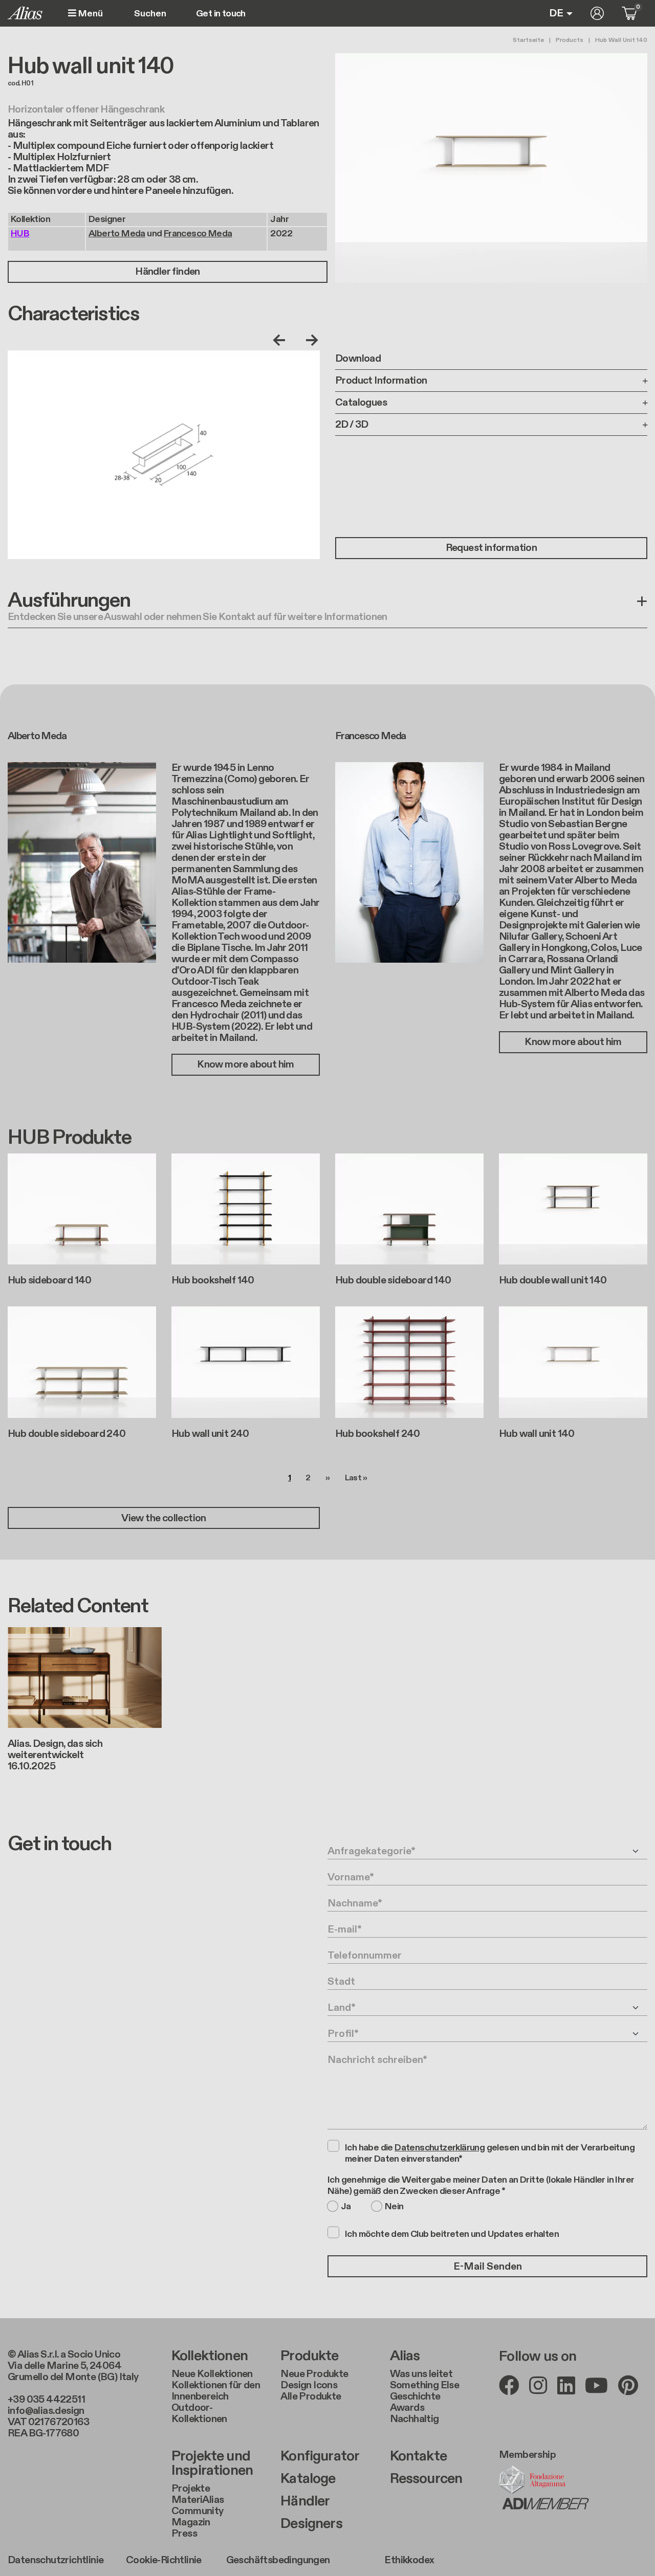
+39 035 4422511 (46, 2400)
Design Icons (309, 2385)
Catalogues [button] (361, 403)
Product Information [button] (381, 381)
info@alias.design (46, 2411)
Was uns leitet (421, 2374)
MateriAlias (198, 2500)
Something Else (425, 2385)
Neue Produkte (314, 2374)
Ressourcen (426, 2479)
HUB (20, 234)
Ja (346, 2207)
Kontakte (418, 2456)
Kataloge (308, 2479)
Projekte (191, 2489)
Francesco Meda (198, 234)
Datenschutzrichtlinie (56, 2560)
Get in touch (221, 14)
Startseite (528, 40)
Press (184, 2534)
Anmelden (597, 13)
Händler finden (168, 272)
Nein (394, 2207)
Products (570, 40)
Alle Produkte (311, 2396)
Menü (90, 14)
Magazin (191, 2522)
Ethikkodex (409, 2560)
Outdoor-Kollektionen (199, 2413)
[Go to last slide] (281, 340)
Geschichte (415, 2396)
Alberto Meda (117, 234)
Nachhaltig (414, 2419)
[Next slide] (310, 340)
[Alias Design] (25, 13)
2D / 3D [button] (352, 425)
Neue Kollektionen (212, 2374)
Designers (311, 2524)
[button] (327, 609)
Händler (305, 2501)
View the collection (164, 1518)
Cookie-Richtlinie (164, 2560)
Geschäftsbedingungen (278, 2560)
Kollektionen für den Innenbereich (216, 2391)
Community (198, 2511)
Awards (407, 2408)
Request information (492, 548)
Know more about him (246, 1064)
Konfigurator (320, 2456)
